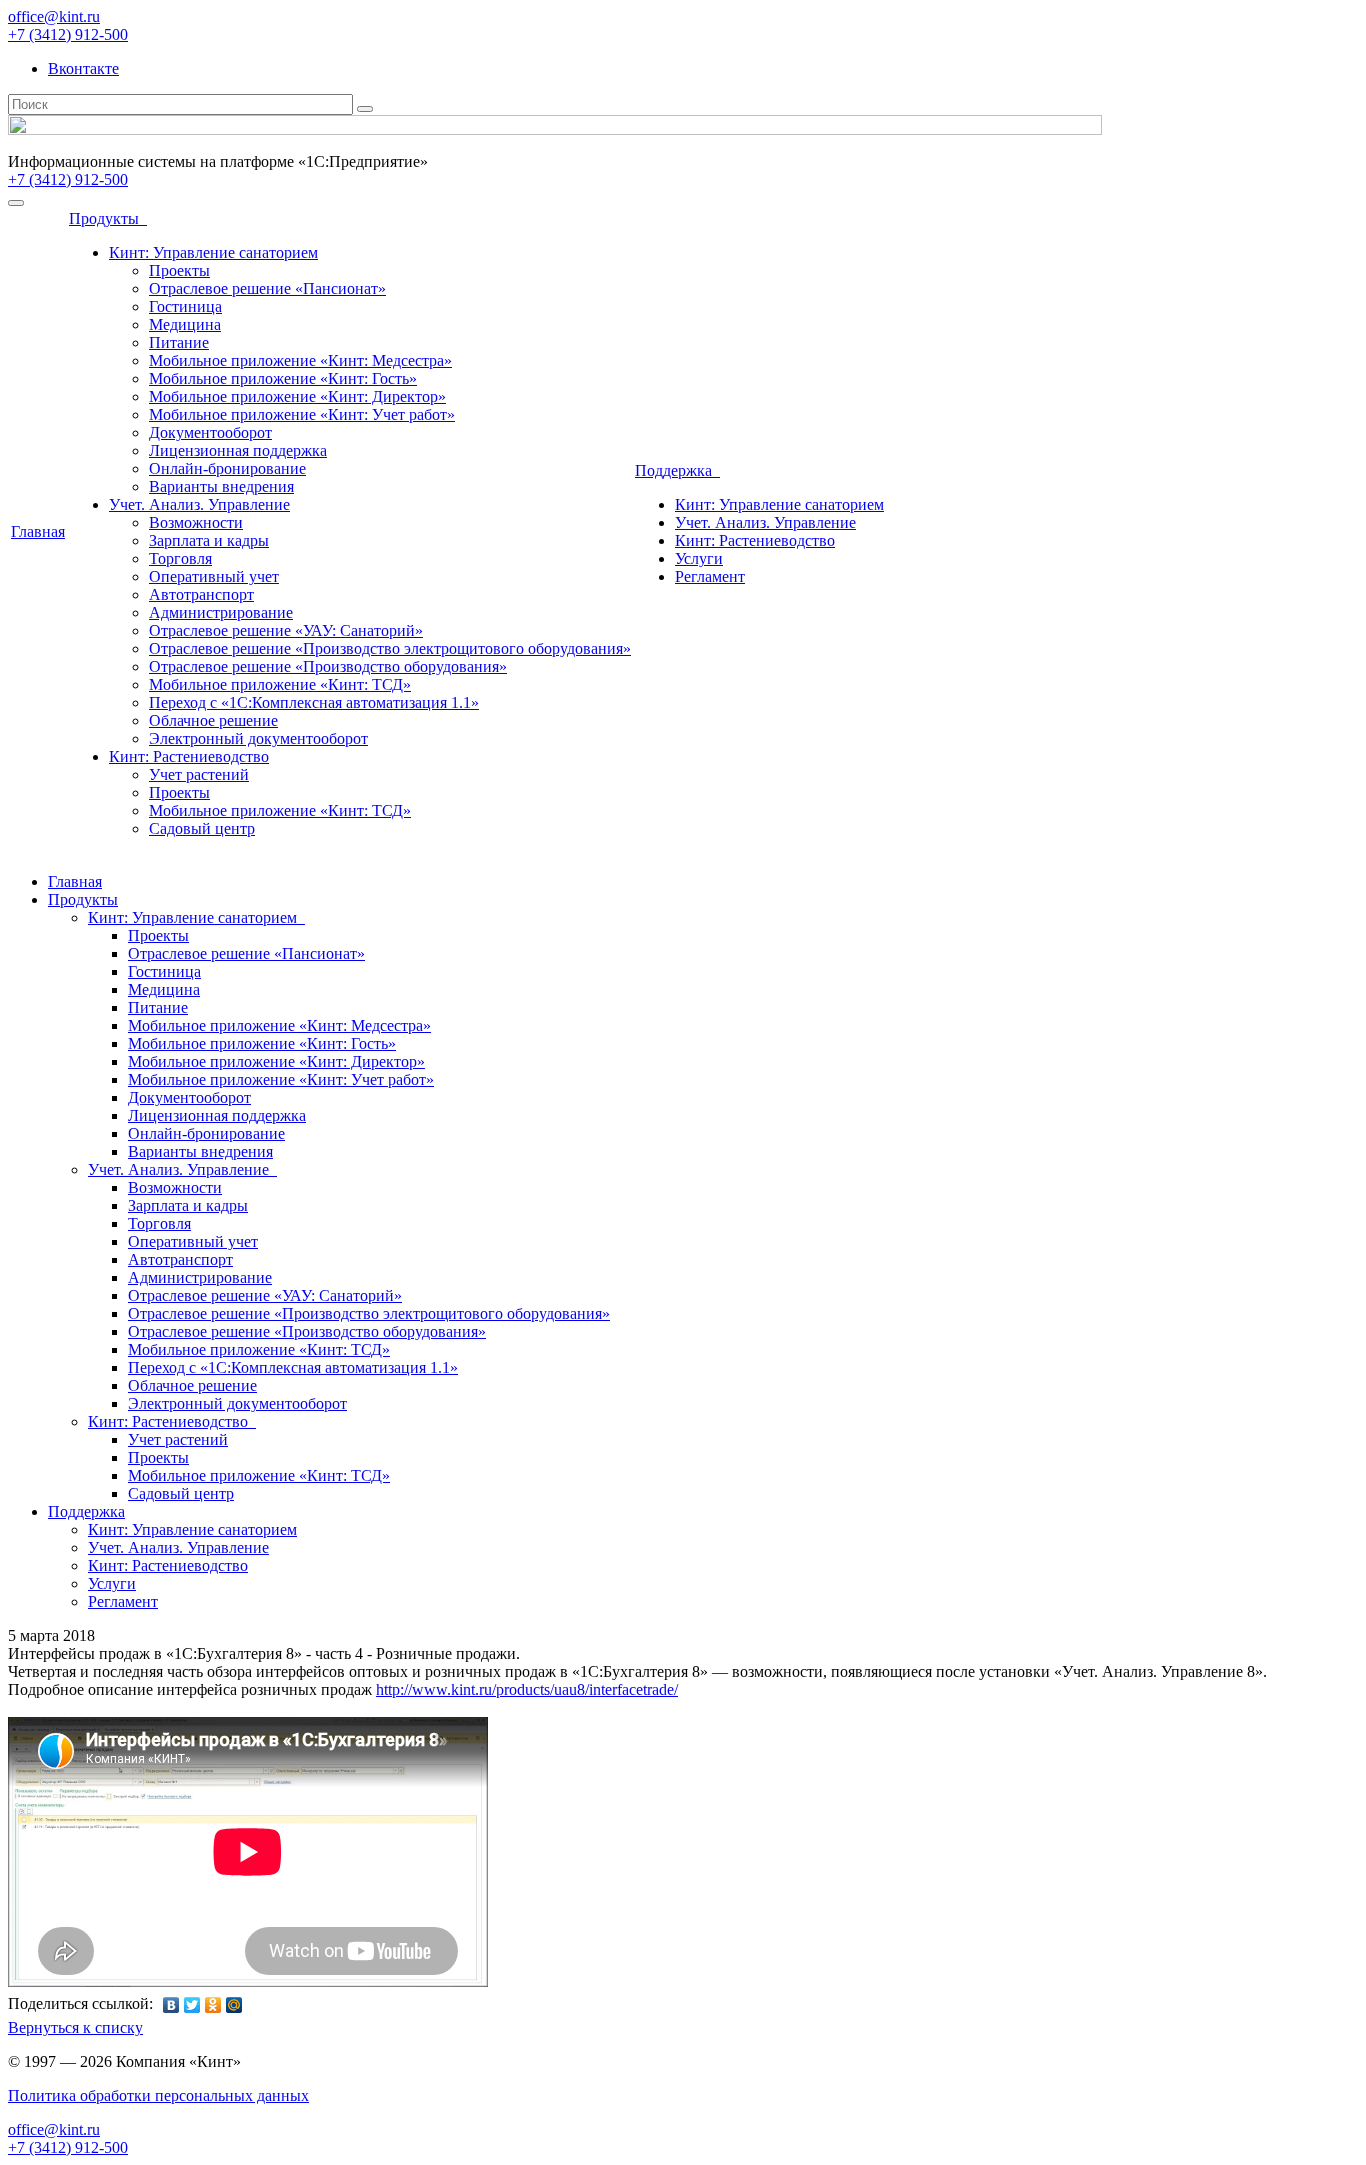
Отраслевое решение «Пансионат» (267, 288)
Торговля (180, 558)
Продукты (108, 218)
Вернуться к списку (75, 2027)
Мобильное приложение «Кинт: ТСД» (280, 684)
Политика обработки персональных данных (158, 2095)
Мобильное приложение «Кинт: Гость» (283, 378)
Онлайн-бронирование (227, 468)
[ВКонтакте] (171, 2005)
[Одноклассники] (213, 2005)
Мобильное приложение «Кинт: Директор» (297, 396)
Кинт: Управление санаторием (213, 252)
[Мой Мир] (234, 2005)
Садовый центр (202, 828)
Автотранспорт (201, 594)
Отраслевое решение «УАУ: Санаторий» (286, 630)
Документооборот (210, 432)
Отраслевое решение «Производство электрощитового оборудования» (390, 648)
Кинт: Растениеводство (189, 756)
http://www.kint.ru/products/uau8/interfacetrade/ (527, 1689)
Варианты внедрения (221, 486)
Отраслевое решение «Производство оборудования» (328, 666)
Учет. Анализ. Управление (199, 504)
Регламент (710, 576)
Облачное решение (213, 720)
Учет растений (199, 774)
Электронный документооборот (258, 738)
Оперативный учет (214, 576)
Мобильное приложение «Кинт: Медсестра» (300, 360)
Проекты (179, 270)
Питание (179, 342)
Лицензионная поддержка (238, 450)
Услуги (699, 558)
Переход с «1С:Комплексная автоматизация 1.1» (314, 702)
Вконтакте (83, 68)
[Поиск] (365, 109)
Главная (38, 531)
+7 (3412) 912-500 (68, 34)
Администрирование (221, 612)
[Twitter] (192, 2005)
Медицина (185, 324)
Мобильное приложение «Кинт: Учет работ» (302, 414)
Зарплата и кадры (209, 540)
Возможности (196, 522)
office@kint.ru (54, 16)
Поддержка (677, 470)
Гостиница (185, 306)
